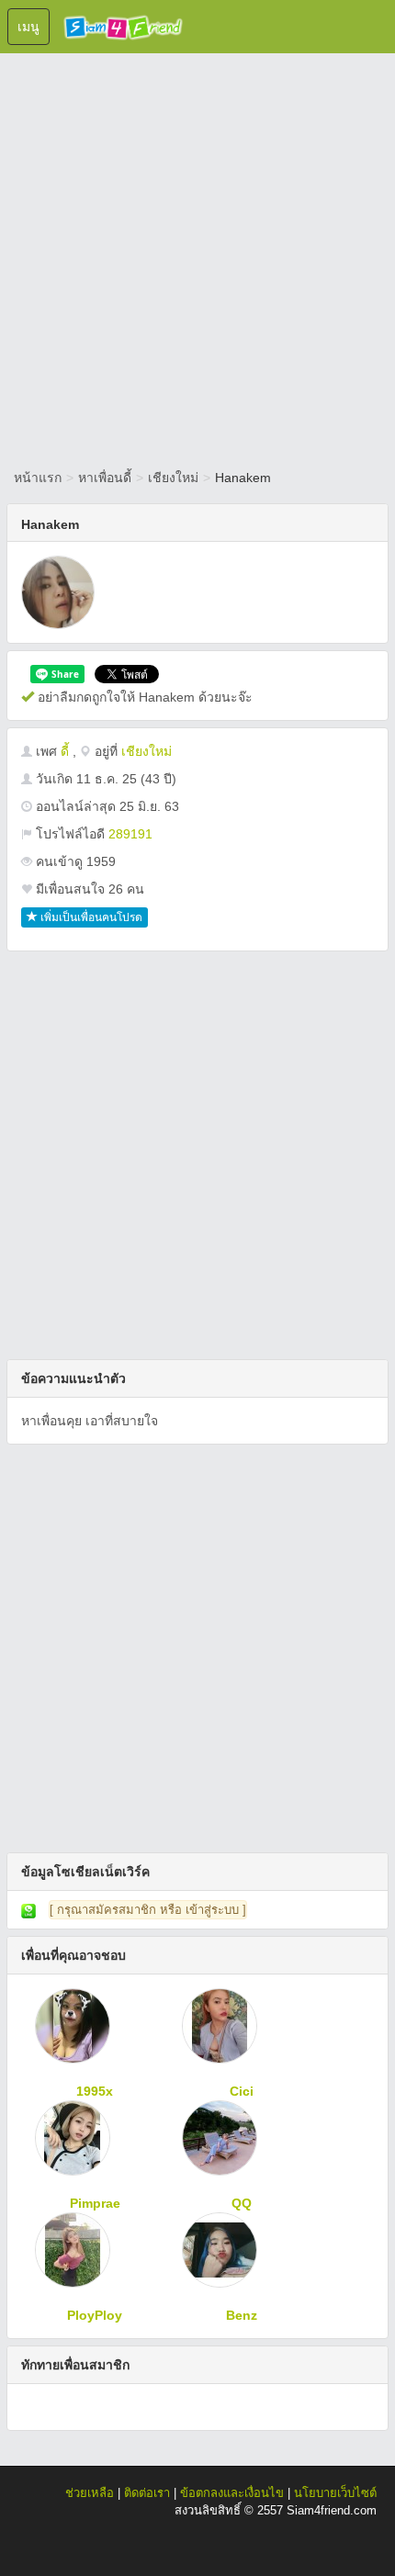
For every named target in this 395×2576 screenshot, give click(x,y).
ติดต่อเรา (147, 2493)
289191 (130, 834)
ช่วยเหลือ (90, 2493)
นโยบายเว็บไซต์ (335, 2493)
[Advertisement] (197, 257)
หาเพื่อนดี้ (105, 478)
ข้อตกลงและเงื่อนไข (232, 2493)
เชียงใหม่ (173, 478)
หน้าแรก (38, 478)
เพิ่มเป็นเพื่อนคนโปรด (90, 917)
